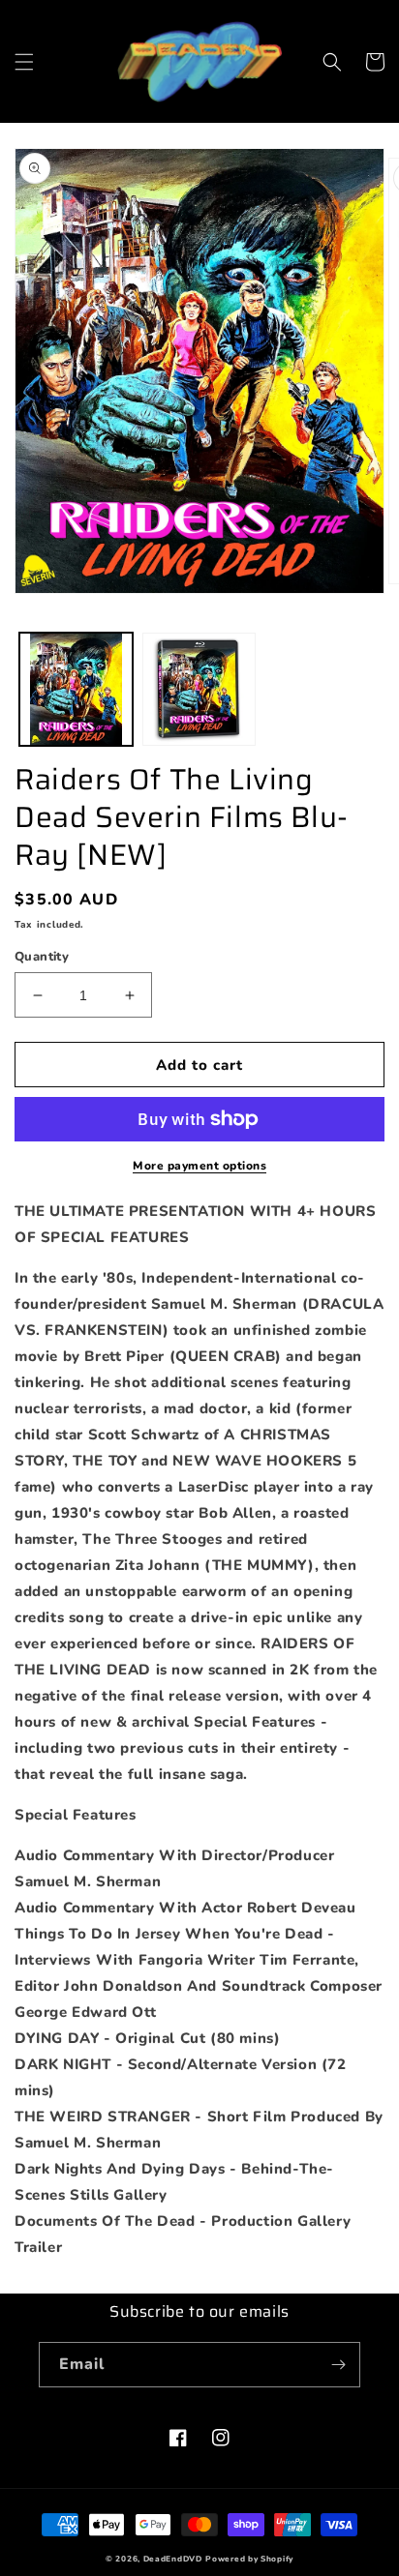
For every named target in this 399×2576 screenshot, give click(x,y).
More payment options (199, 1166)
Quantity (42, 957)
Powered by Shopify (249, 2559)
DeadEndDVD (173, 2559)
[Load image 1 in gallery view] (76, 689)
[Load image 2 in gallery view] (199, 689)
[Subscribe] (338, 2365)
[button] (24, 62)
